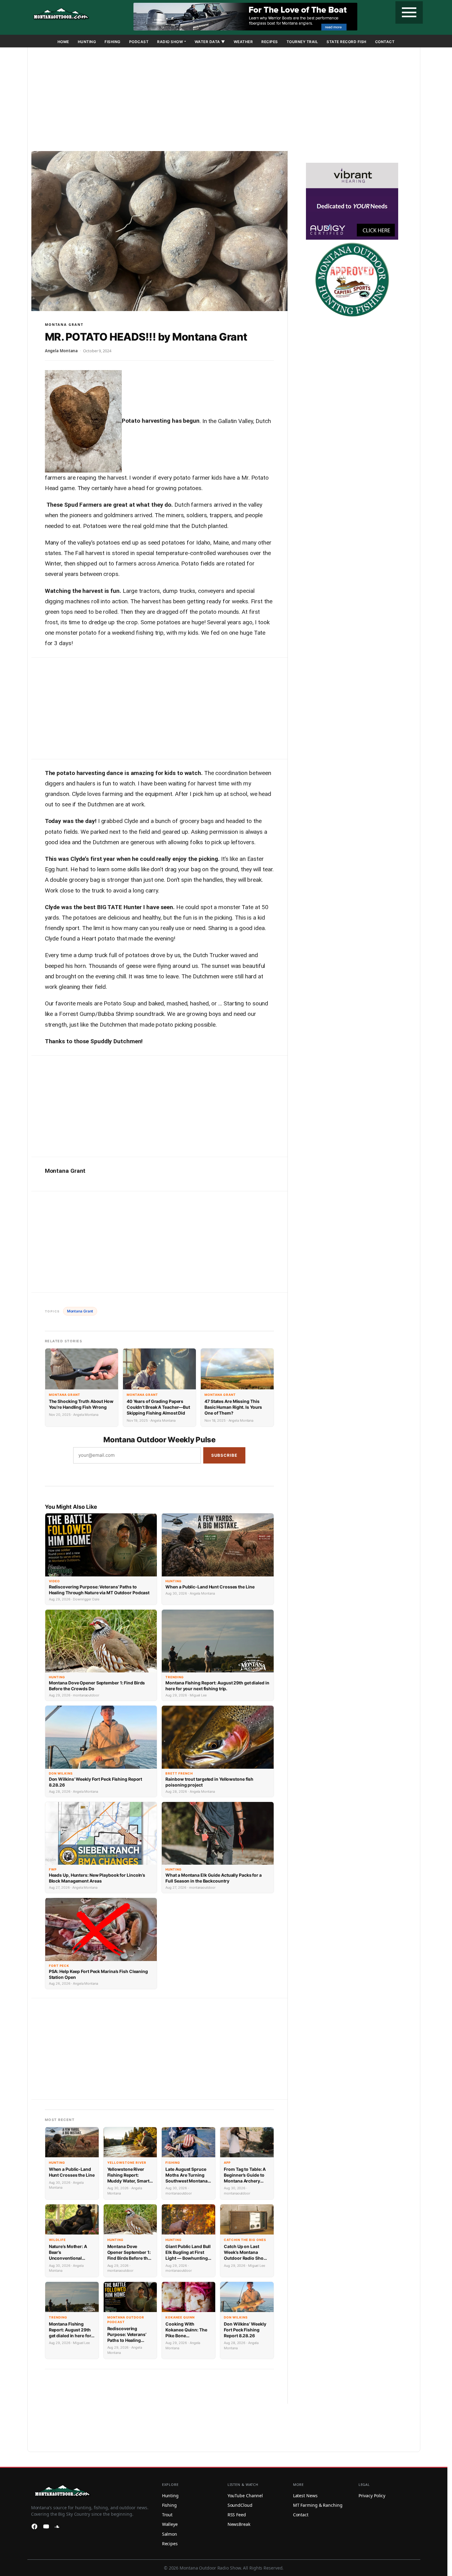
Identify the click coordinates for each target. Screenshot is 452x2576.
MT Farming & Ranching (318, 2505)
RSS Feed (237, 2515)
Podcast (139, 42)
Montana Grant (64, 324)
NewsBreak (239, 2524)
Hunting (87, 42)
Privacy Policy (372, 2496)
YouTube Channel (245, 2496)
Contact (385, 42)
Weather (243, 42)
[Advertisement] (224, 100)
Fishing (113, 42)
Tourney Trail (302, 42)
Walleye (170, 2524)
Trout (167, 2515)
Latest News (305, 2496)
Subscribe (224, 1455)
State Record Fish (347, 42)
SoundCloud (240, 2505)
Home (63, 42)
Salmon (170, 2534)
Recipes (270, 42)
